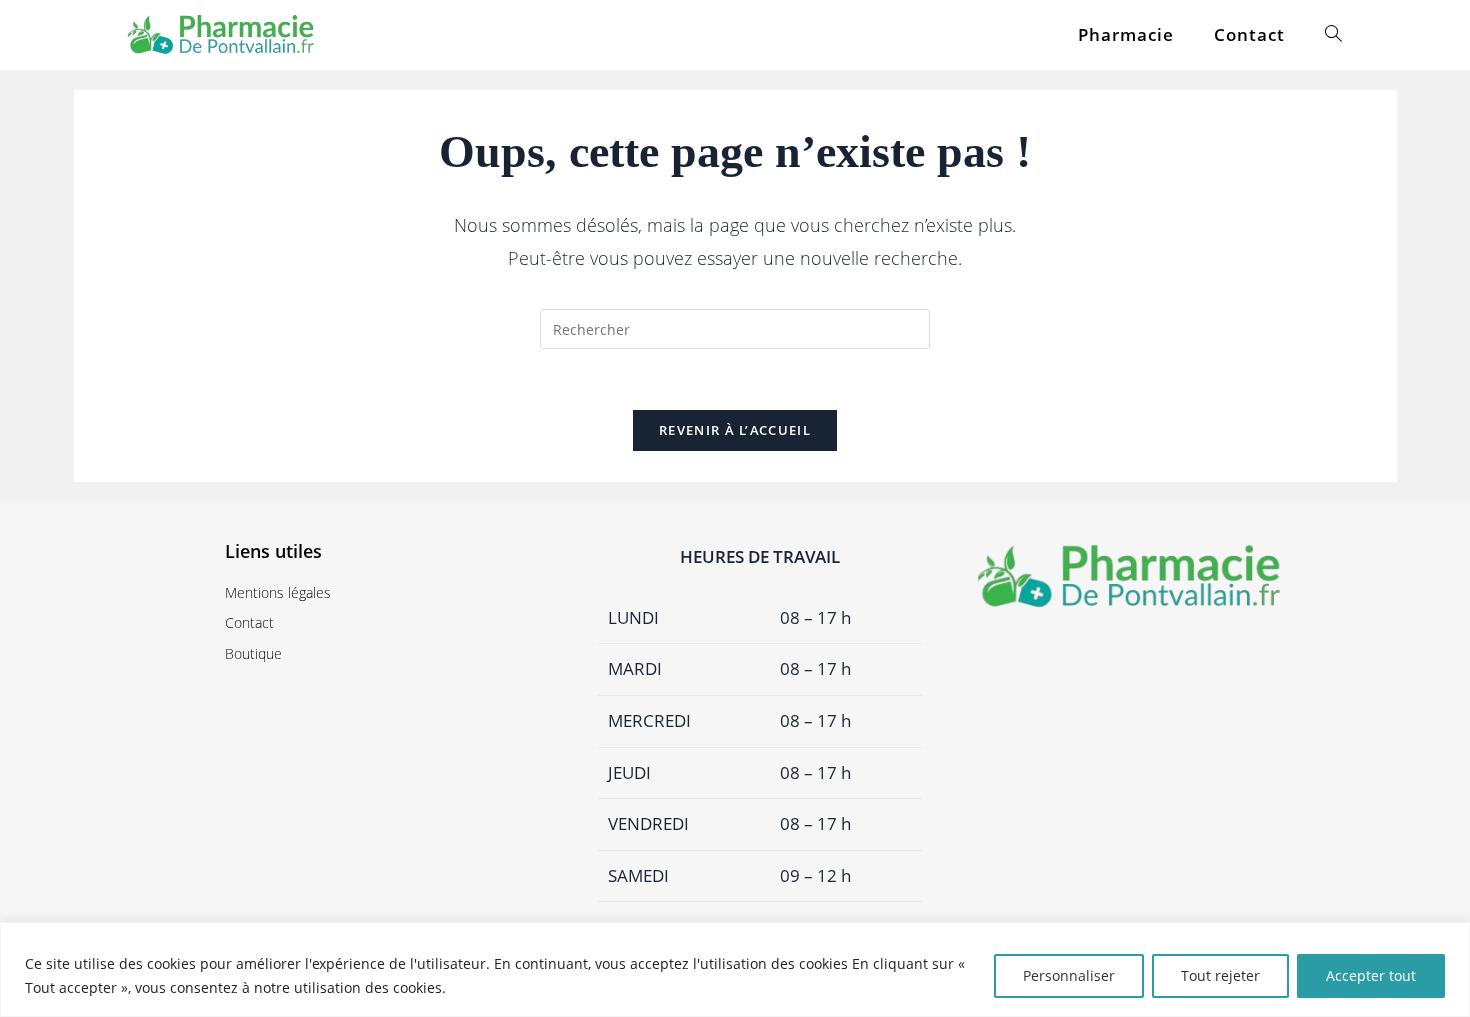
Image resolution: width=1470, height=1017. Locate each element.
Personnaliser (1069, 975)
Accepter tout (1371, 975)
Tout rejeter (1220, 975)
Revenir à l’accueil (735, 430)
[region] (735, 969)
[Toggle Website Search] (1333, 35)
